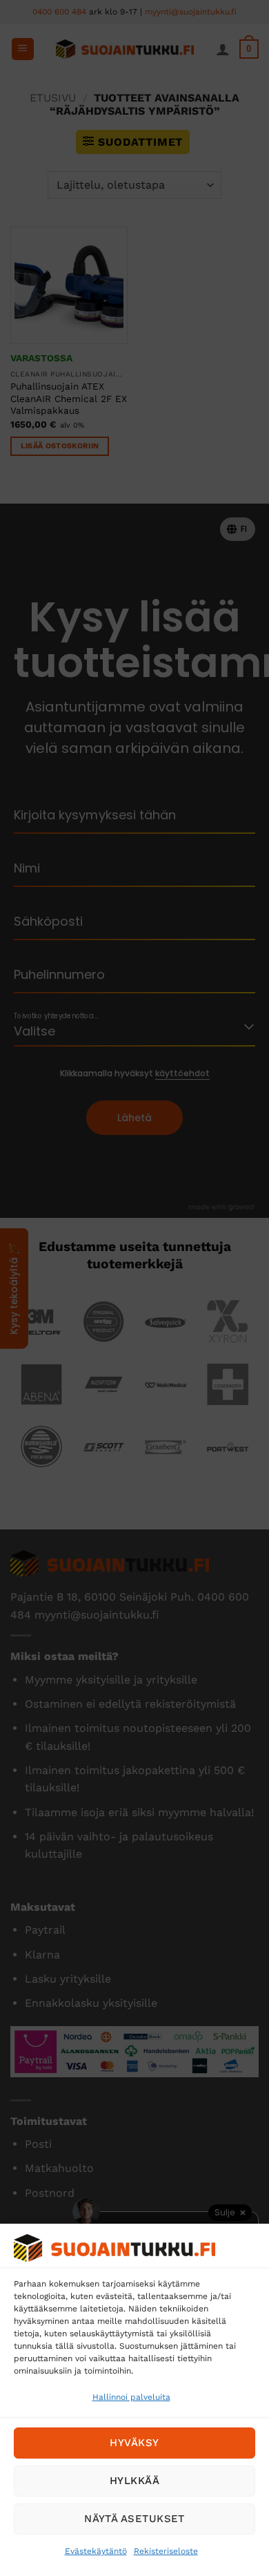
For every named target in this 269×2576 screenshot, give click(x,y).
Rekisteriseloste (166, 2551)
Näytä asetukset (134, 2519)
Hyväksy (134, 2443)
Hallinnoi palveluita (131, 2397)
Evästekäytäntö (96, 2551)
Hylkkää (134, 2481)
